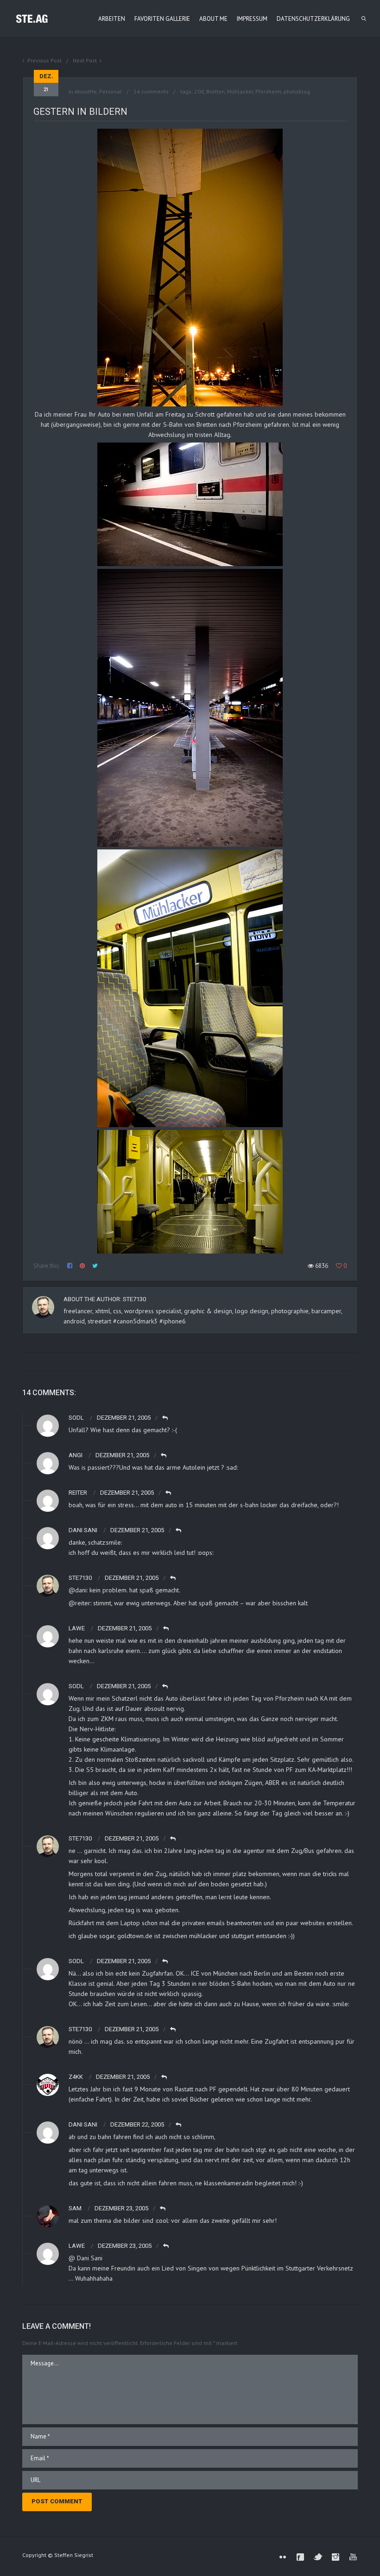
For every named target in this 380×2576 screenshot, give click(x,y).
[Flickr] (283, 2557)
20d (199, 91)
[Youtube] (353, 2557)
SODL (76, 1418)
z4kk (76, 2077)
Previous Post (44, 60)
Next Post (85, 60)
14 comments (151, 91)
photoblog (297, 91)
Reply (166, 1418)
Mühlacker (240, 91)
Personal (111, 91)
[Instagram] (336, 2557)
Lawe (77, 2246)
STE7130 (134, 1299)
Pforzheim (268, 91)
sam (75, 2208)
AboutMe (86, 91)
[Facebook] (300, 2557)
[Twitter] (318, 2557)
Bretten (215, 91)
